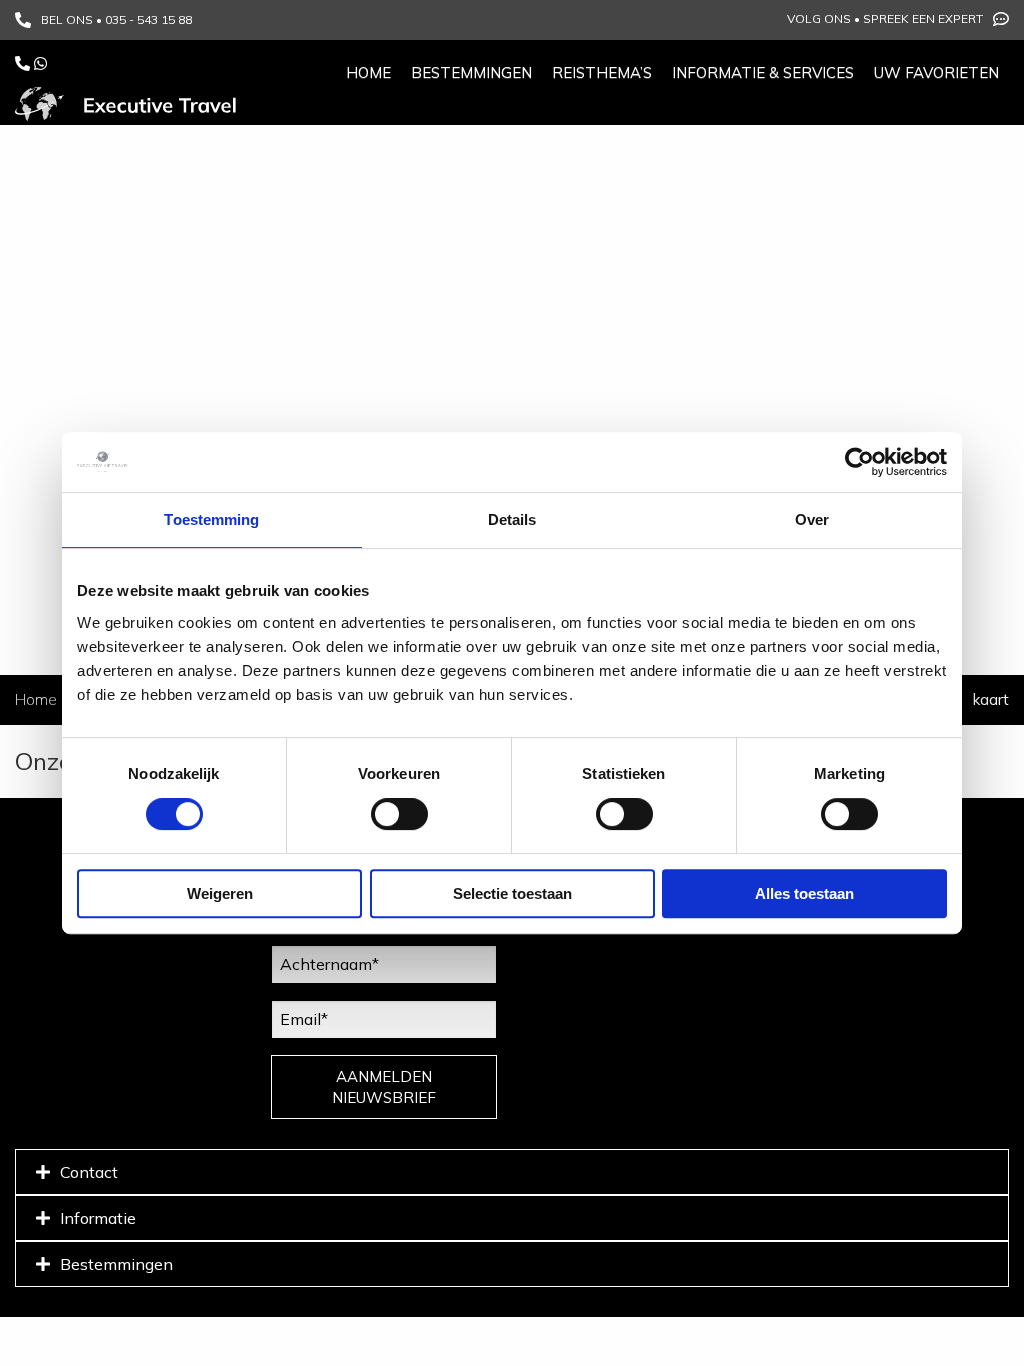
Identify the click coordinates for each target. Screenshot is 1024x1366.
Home (368, 72)
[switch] (399, 814)
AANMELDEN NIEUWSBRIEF (384, 1087)
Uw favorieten (936, 72)
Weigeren (220, 893)
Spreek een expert (923, 18)
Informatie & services (763, 72)
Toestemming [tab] (211, 519)
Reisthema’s (602, 72)
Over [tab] (812, 519)
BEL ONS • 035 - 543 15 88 (116, 19)
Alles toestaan (804, 893)
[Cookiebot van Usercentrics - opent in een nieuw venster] (859, 462)
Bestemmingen (471, 72)
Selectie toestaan (512, 893)
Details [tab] (512, 519)
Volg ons (819, 18)
